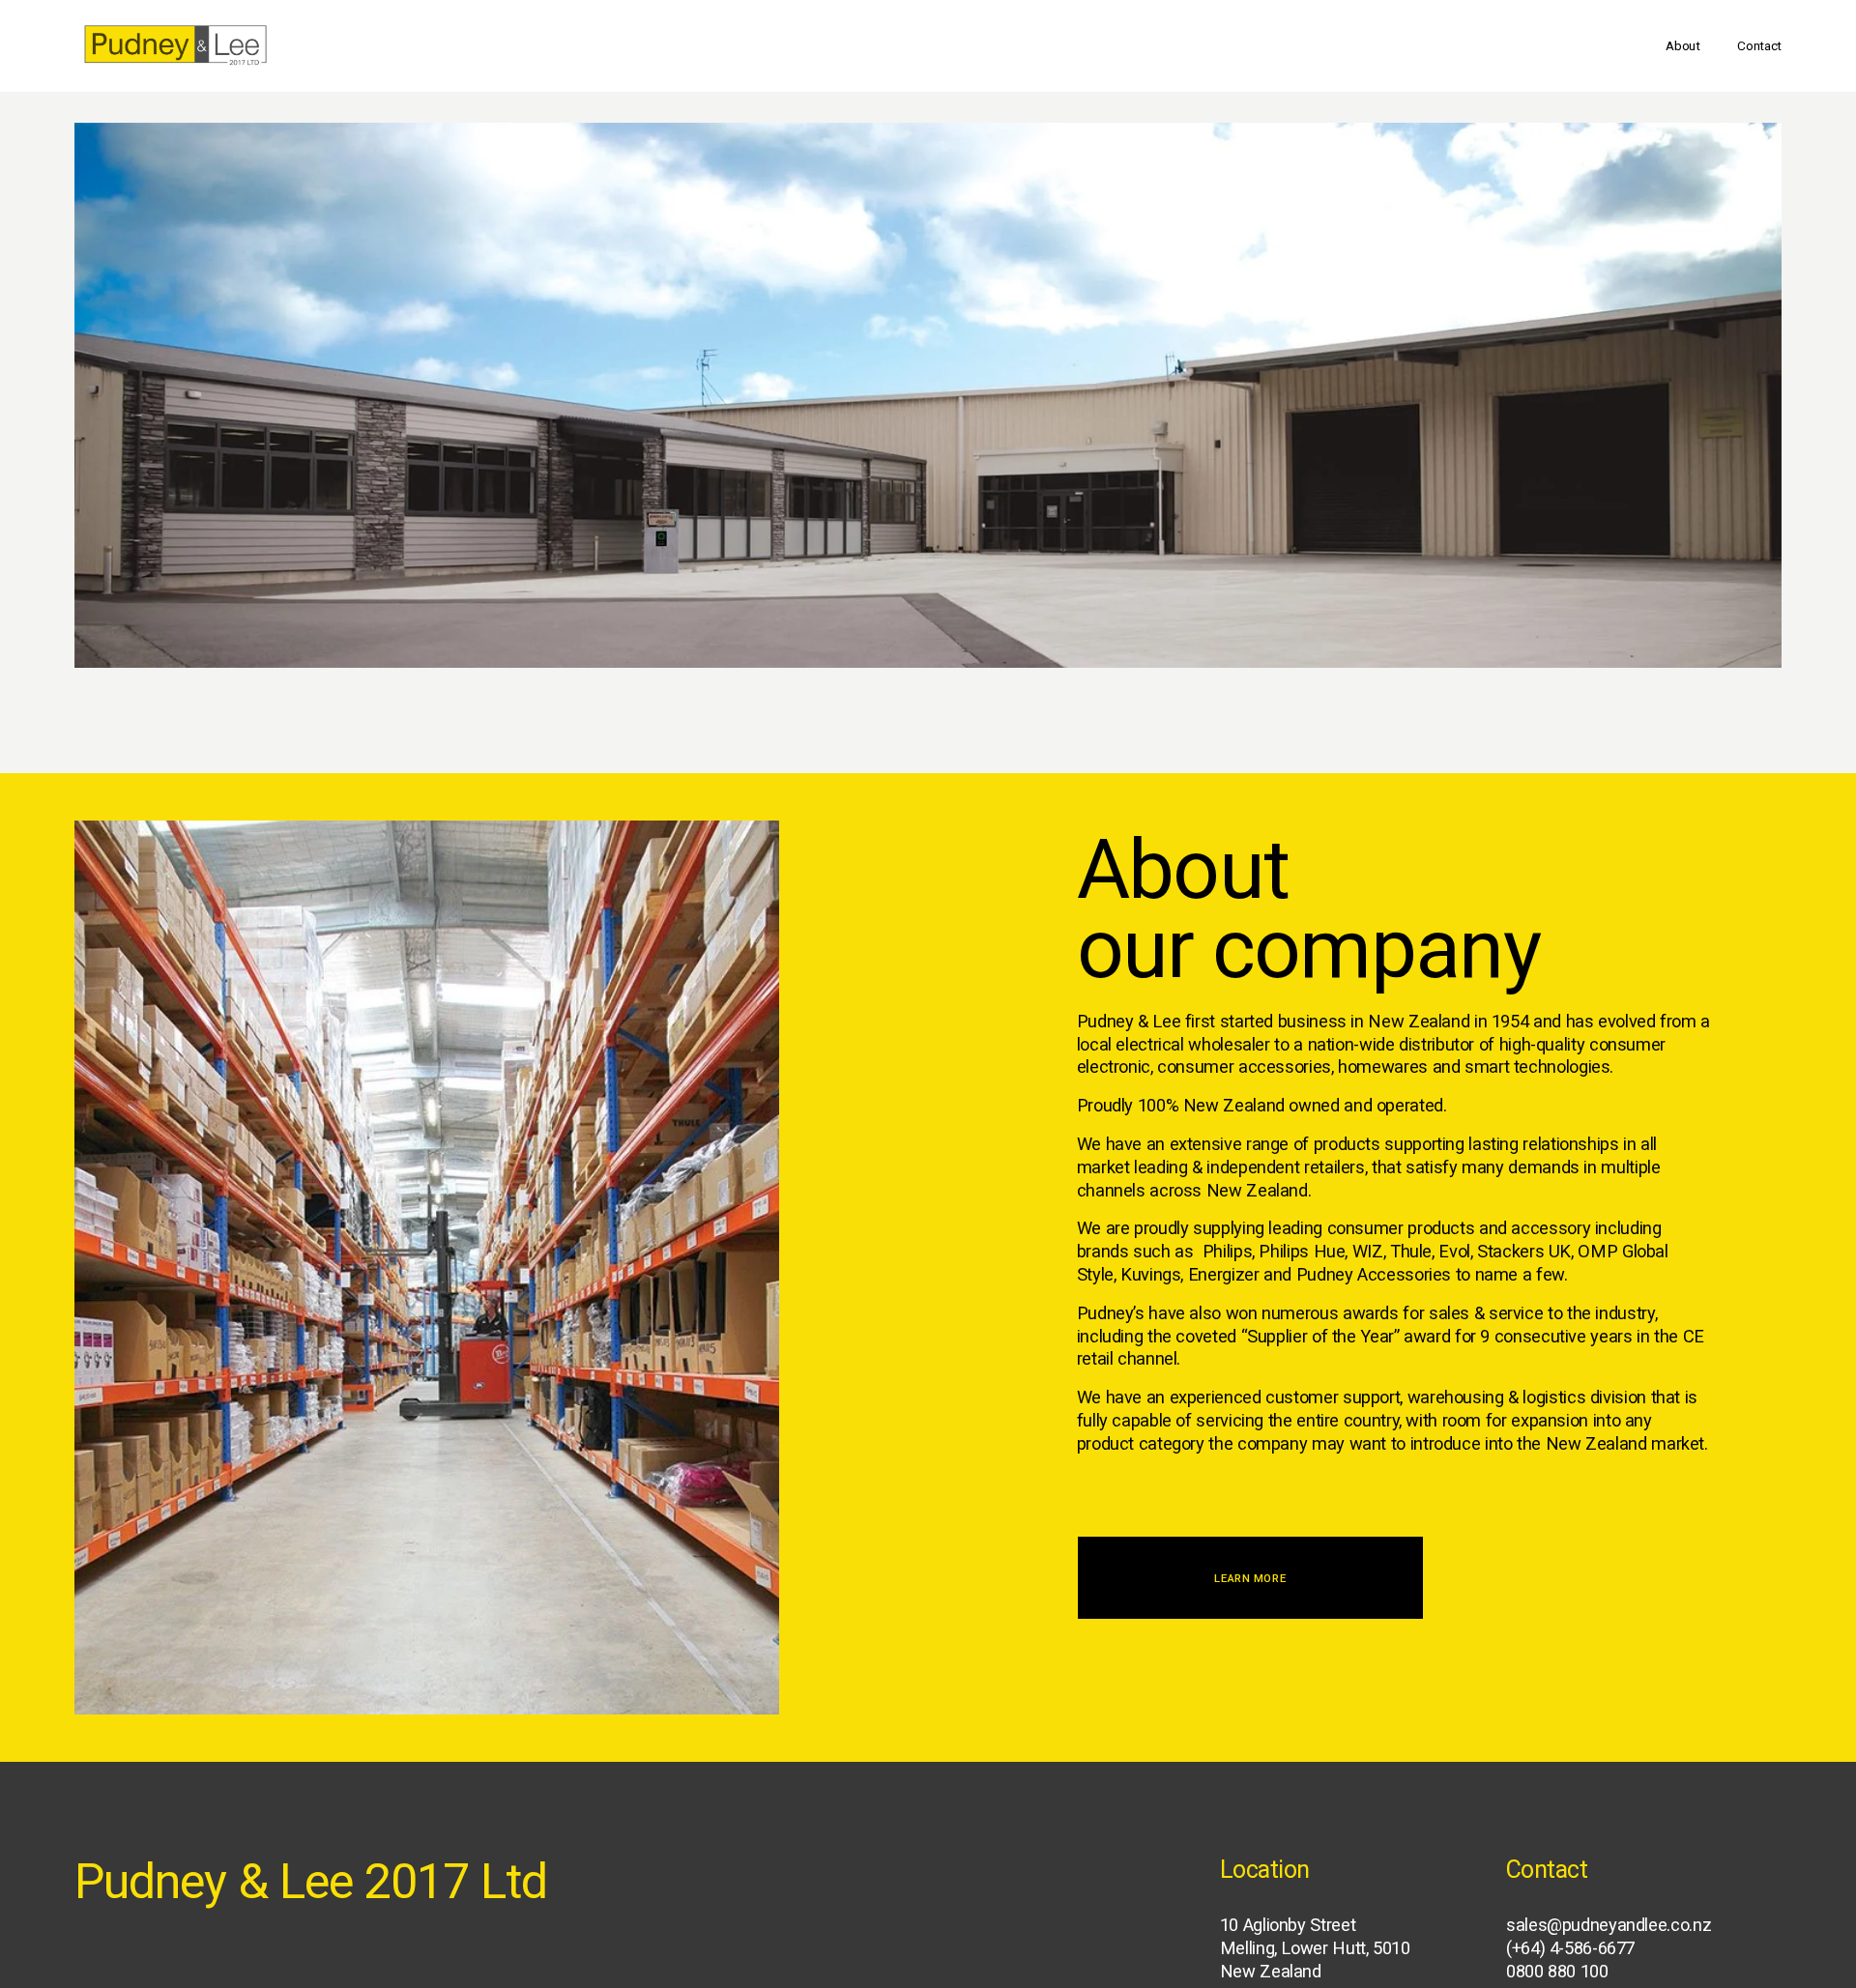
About (1683, 45)
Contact (1759, 45)
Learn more (1250, 1578)
